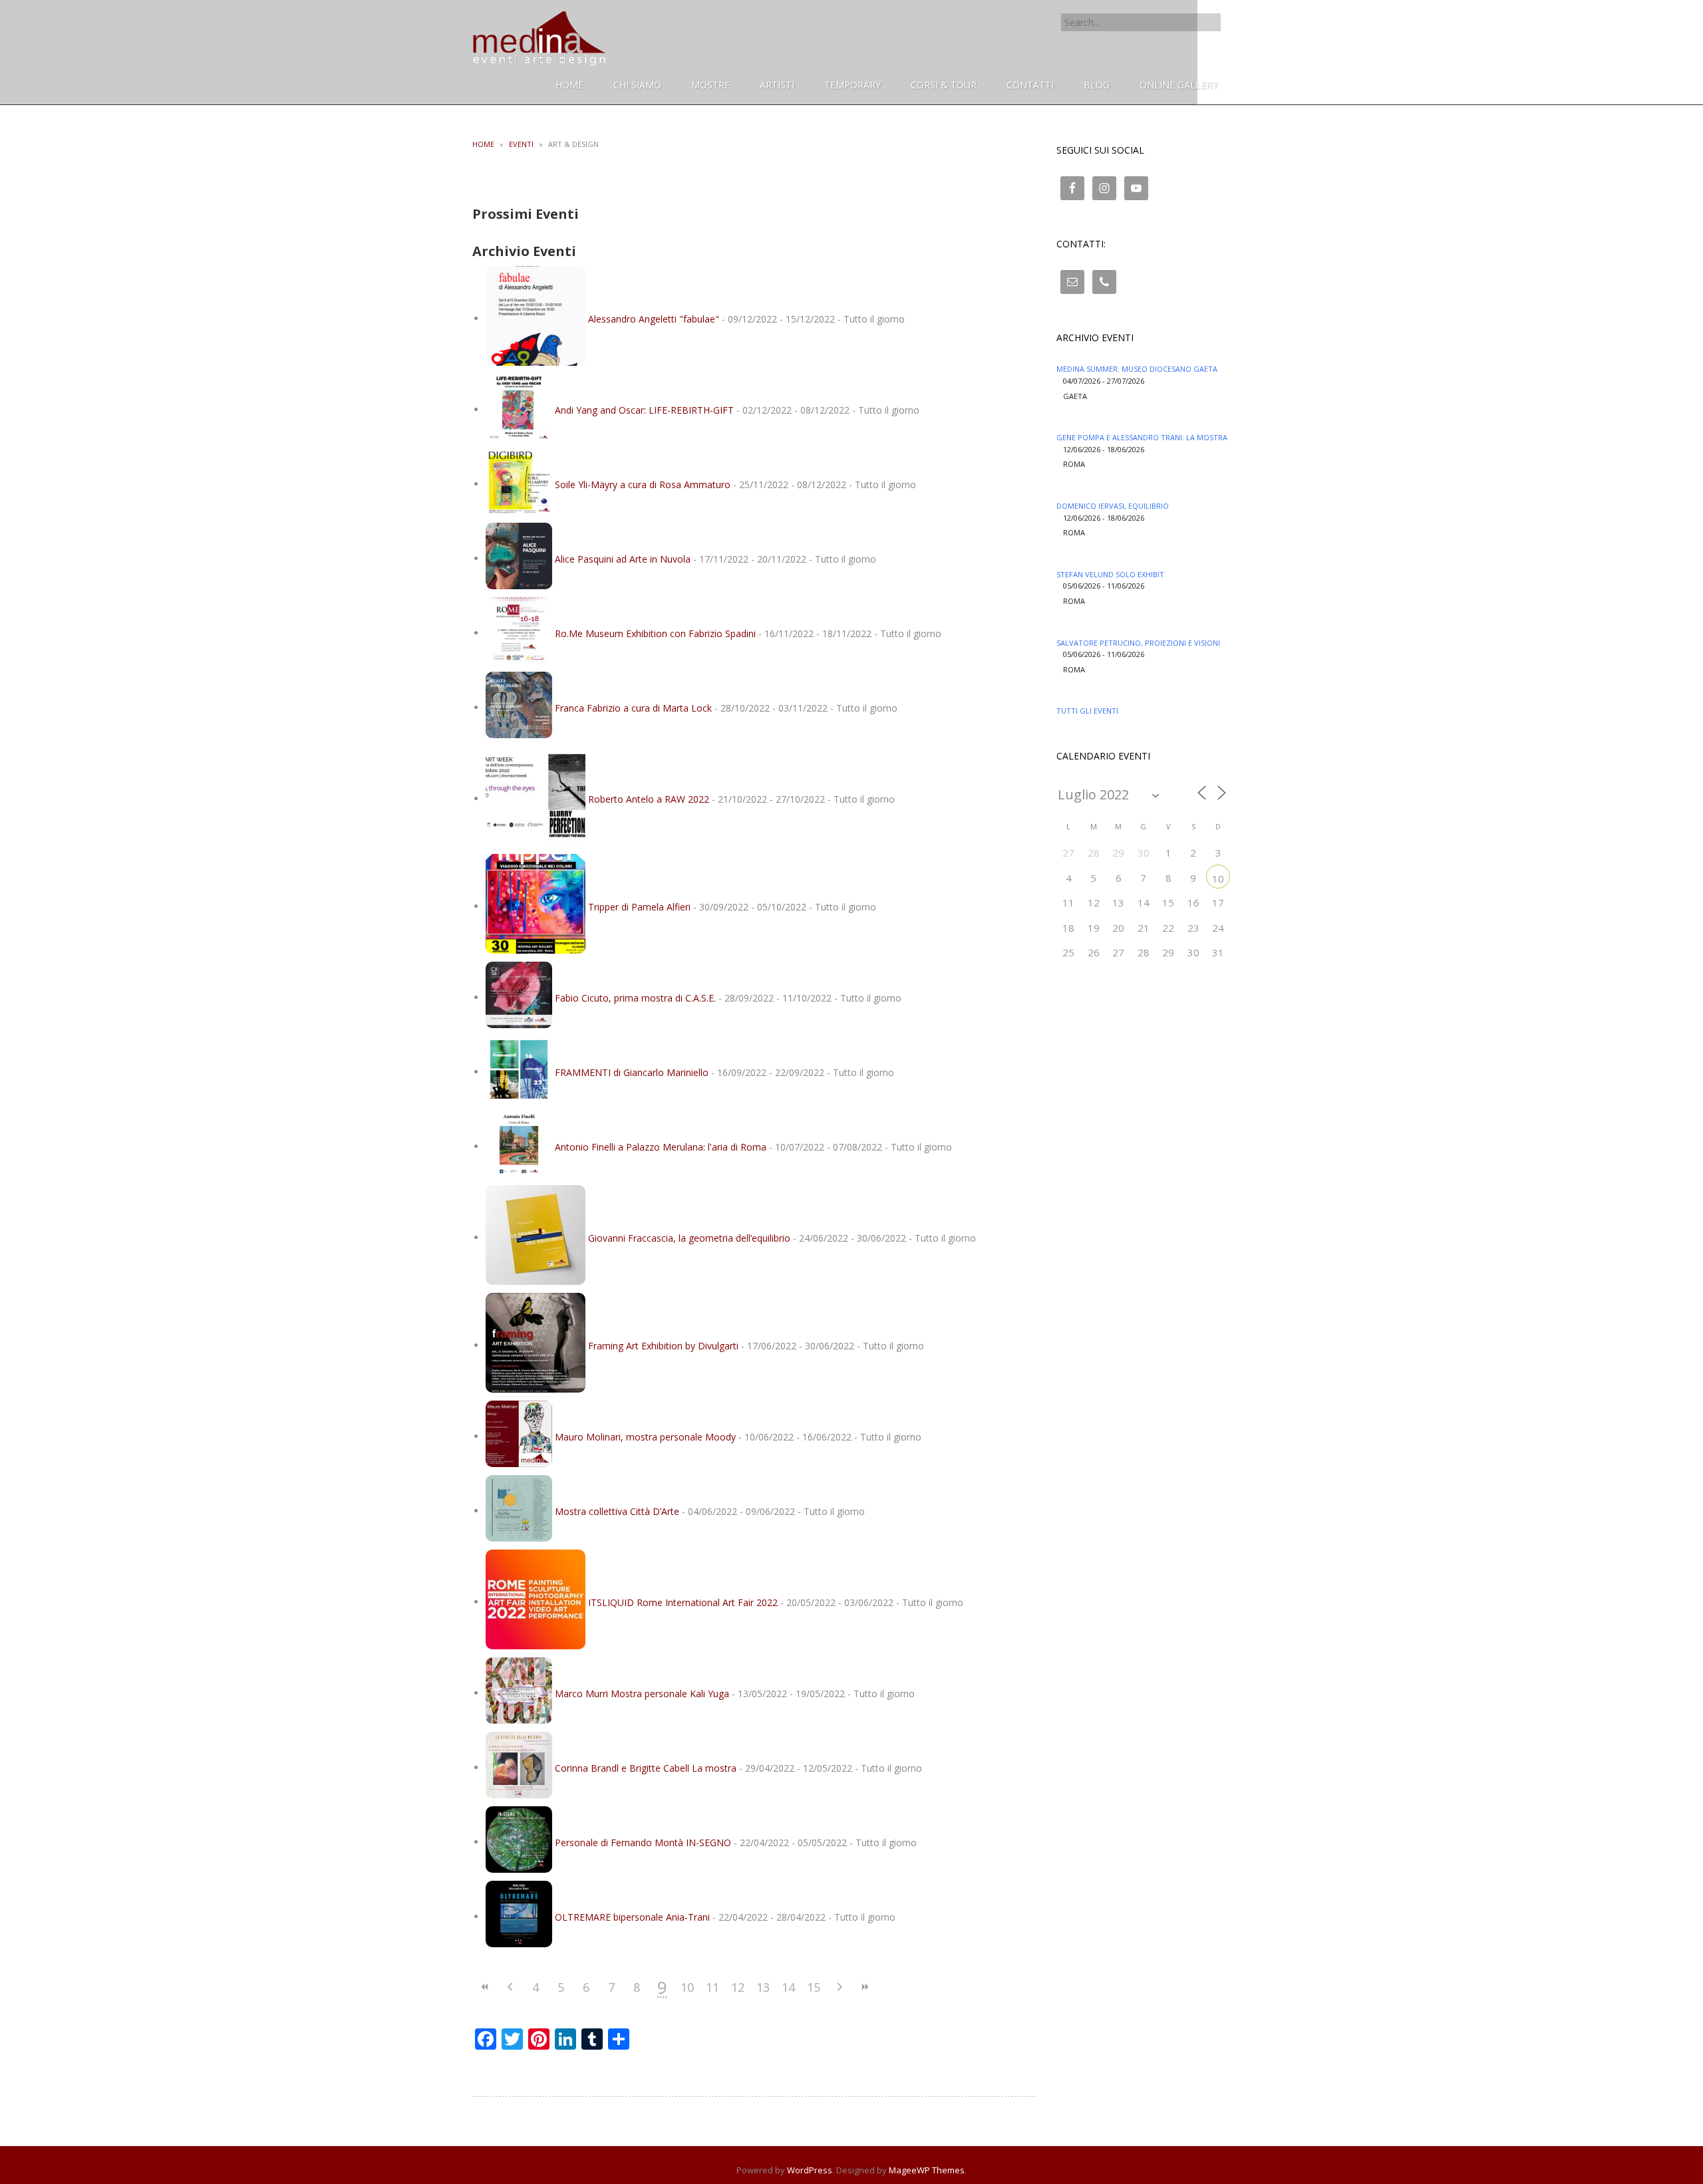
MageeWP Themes (927, 2170)
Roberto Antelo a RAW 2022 (649, 798)
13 (763, 1987)
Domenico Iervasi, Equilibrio (1113, 506)
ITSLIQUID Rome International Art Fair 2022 (683, 1602)
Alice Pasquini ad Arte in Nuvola (623, 558)
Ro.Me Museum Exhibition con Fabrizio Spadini (655, 633)
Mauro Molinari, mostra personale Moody (645, 1436)
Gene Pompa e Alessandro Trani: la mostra (1142, 437)
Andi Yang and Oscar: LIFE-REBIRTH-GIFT (644, 409)
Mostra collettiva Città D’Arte (617, 1511)
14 (788, 1987)
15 (814, 1987)
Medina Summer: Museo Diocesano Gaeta (1137, 369)
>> (864, 1987)
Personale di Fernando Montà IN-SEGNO (643, 1842)
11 (712, 1987)
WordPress (810, 2170)
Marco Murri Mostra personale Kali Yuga (642, 1693)
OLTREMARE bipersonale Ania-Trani (632, 1916)
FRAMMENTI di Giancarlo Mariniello (632, 1072)
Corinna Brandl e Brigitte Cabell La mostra (646, 1767)
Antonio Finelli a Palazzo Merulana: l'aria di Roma (661, 1146)
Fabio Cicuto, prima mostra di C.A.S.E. (635, 997)
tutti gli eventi (1087, 711)
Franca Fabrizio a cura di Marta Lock (633, 707)
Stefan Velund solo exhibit (1110, 574)
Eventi (521, 144)
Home (483, 144)
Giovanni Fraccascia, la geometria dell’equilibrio (689, 1237)
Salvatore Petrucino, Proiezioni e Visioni (1138, 643)
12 (738, 1987)
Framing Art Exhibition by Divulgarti (663, 1345)
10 (687, 1987)
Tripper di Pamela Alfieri (639, 906)
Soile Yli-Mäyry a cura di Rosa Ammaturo (643, 484)
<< (485, 1987)
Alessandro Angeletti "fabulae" (654, 318)
